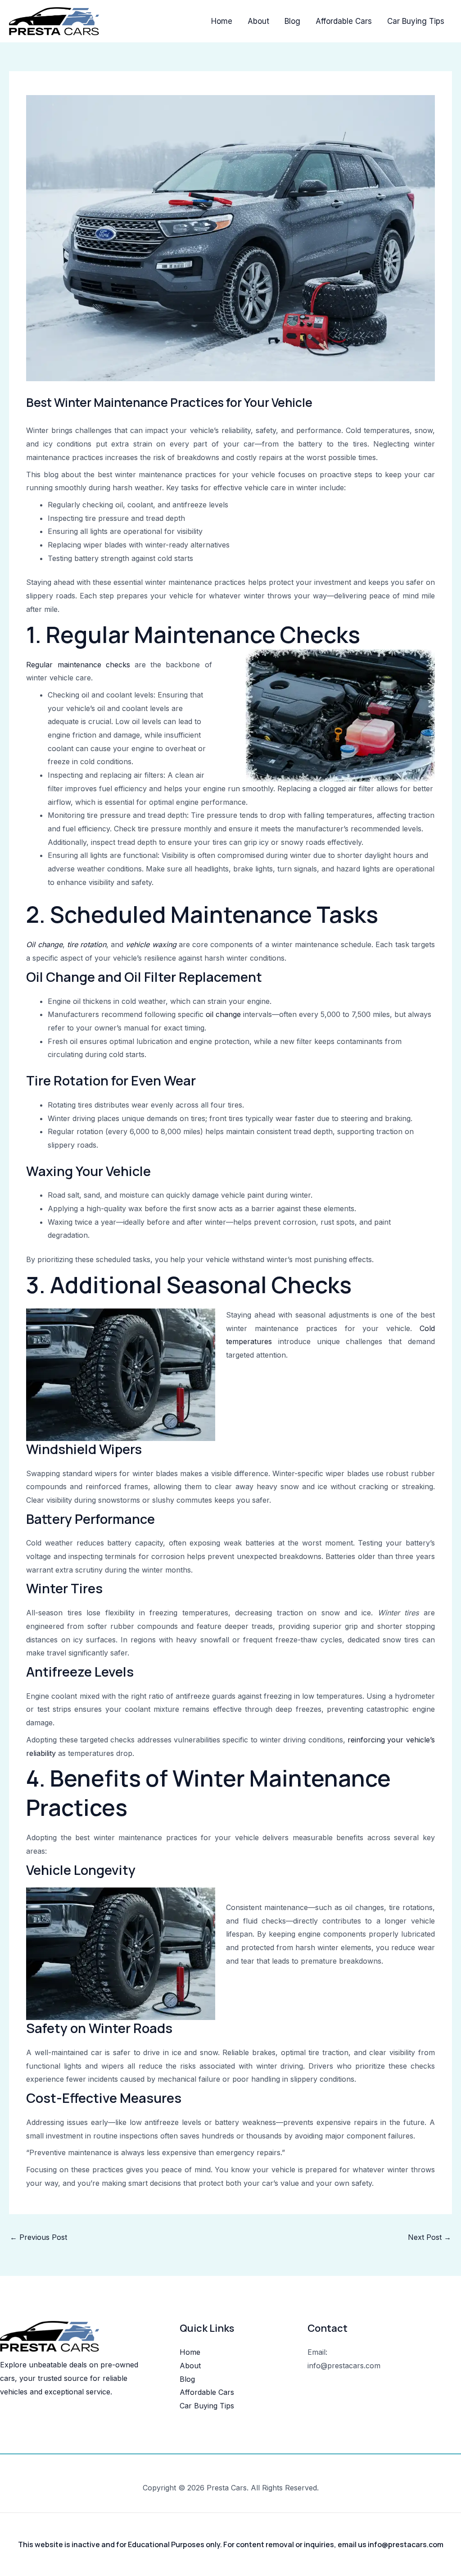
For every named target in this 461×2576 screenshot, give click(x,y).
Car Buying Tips (416, 21)
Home (222, 21)
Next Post (429, 2237)
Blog (292, 21)
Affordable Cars (344, 21)
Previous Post (38, 2237)
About (258, 21)
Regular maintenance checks (78, 665)
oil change (223, 1014)
